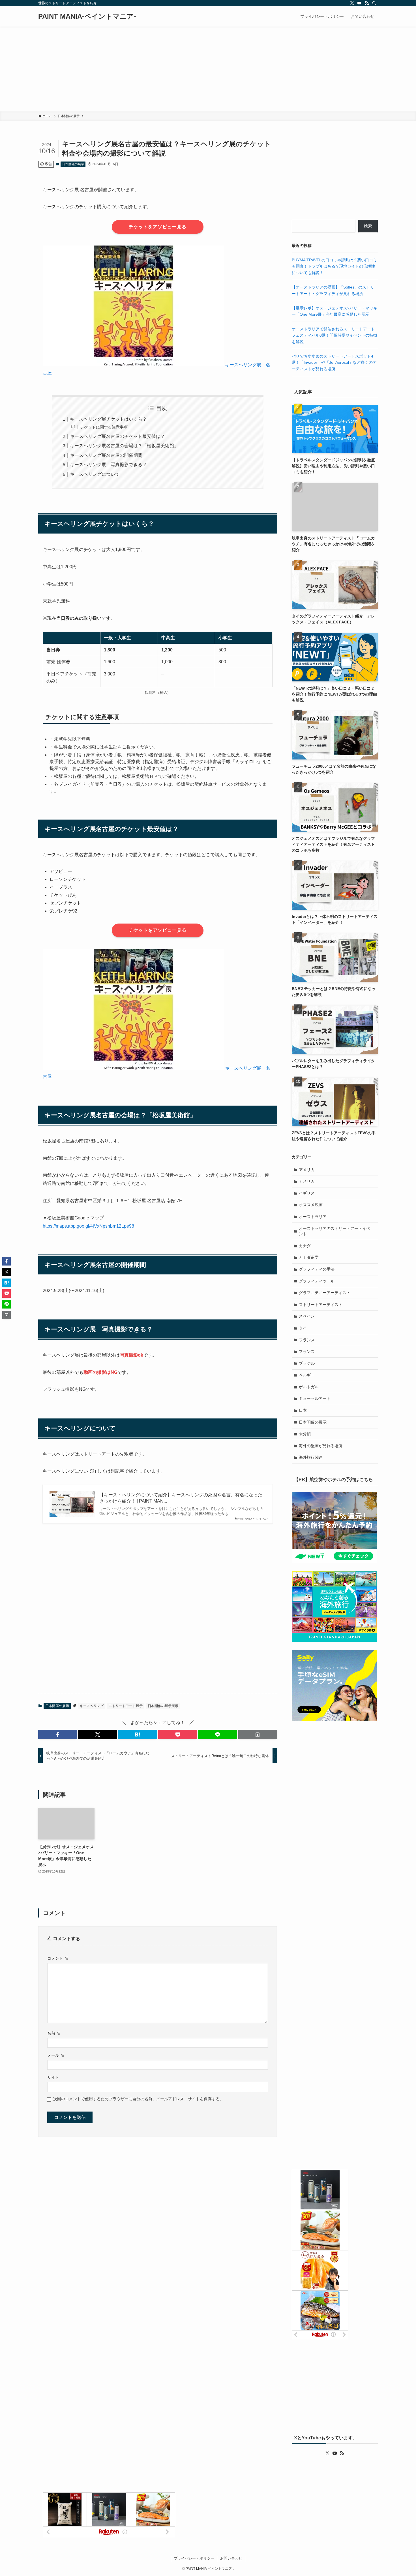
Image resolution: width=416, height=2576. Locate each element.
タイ (303, 1328)
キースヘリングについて (95, 474)
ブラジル (307, 1363)
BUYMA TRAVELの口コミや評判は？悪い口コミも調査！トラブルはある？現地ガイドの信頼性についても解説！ (334, 266)
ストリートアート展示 (126, 1706)
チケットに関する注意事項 (104, 427)
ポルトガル (309, 1387)
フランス (307, 1340)
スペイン (307, 1316)
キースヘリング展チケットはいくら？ (108, 419)
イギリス (307, 1193)
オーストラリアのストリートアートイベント (334, 1231)
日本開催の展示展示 (163, 1706)
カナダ (305, 1246)
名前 (54, 2033)
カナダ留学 (309, 1257)
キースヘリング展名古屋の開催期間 (106, 455)
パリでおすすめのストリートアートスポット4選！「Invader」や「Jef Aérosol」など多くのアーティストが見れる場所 (334, 362)
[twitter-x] (352, 3)
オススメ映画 (311, 1205)
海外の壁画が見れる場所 (321, 1446)
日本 (303, 1410)
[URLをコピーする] (258, 1734)
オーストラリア (313, 1217)
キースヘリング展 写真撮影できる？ (108, 465)
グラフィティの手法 (317, 1269)
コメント (58, 1958)
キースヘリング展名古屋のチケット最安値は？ (117, 436)
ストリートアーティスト (321, 1305)
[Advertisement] (208, 69)
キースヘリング (92, 1706)
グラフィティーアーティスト (325, 1293)
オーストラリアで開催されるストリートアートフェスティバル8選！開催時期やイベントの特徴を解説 (334, 335)
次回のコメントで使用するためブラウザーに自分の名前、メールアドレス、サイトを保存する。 (138, 2099)
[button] (58, 1734)
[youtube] (359, 3)
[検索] (374, 3)
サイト (53, 2077)
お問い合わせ (231, 2558)
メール (56, 2055)
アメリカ (307, 1170)
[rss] (367, 3)
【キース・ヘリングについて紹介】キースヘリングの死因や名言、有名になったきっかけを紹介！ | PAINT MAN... (181, 1498)
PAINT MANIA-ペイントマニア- (87, 16)
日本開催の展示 (73, 164)
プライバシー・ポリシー (194, 2558)
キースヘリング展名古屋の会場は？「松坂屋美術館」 (124, 446)
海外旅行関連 (311, 1457)
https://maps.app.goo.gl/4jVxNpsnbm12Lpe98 (88, 1226)
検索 (368, 226)
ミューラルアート (315, 1398)
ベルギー (307, 1375)
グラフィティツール (317, 1281)
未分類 (305, 1434)
